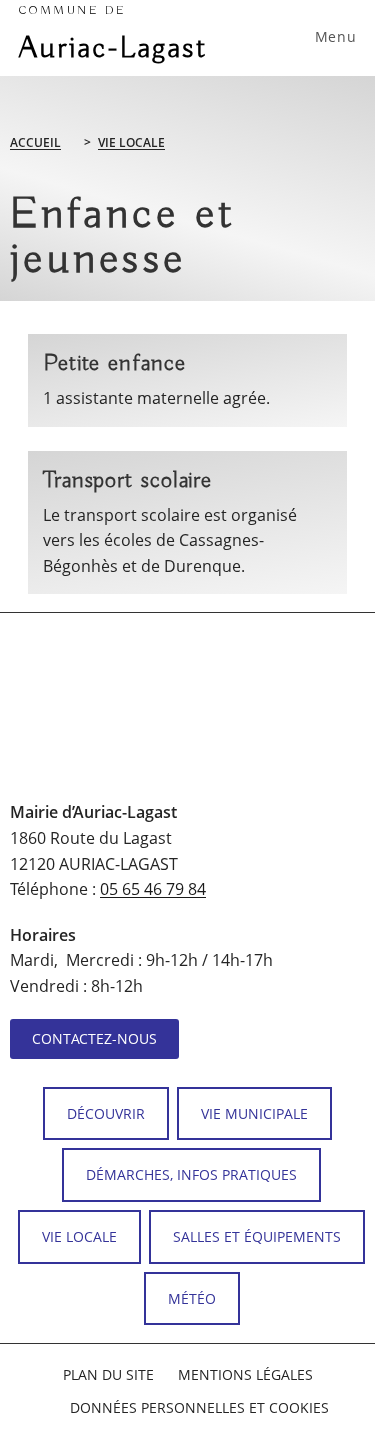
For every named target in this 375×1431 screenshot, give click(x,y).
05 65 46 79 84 (153, 889)
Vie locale (131, 142)
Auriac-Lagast (113, 35)
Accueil (35, 142)
